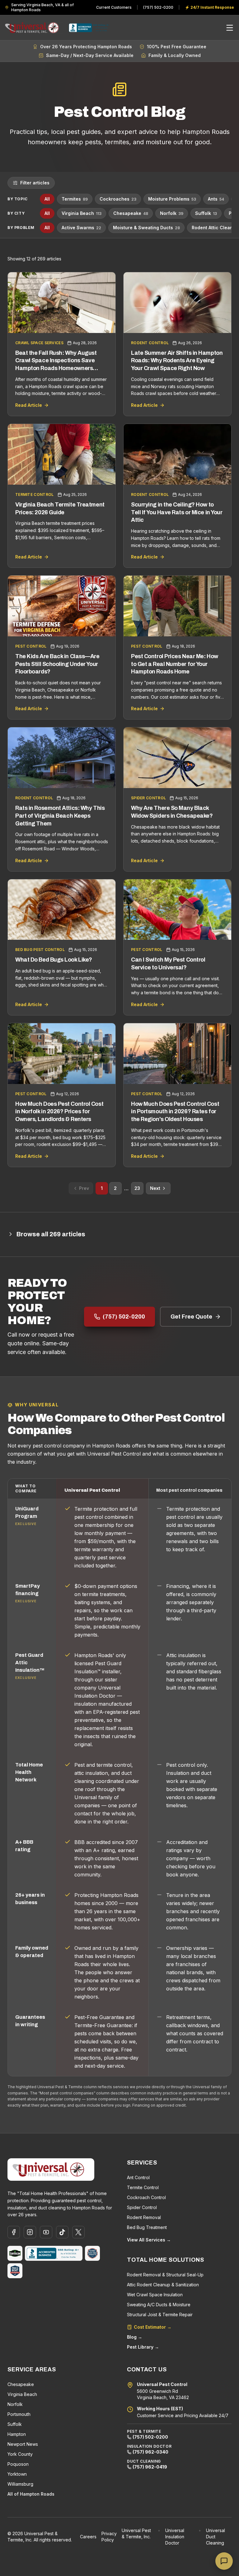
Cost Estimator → (153, 2327)
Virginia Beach (82, 213)
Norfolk (172, 213)
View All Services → (149, 2240)
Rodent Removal (144, 2217)
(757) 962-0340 (150, 2452)
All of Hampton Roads (31, 2494)
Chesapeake (131, 213)
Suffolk (206, 213)
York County (20, 2454)
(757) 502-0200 (158, 7)
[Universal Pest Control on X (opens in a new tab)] (78, 2232)
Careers (88, 2537)
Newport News (23, 2444)
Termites (75, 199)
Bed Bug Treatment (147, 2227)
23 (137, 1188)
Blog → (135, 2337)
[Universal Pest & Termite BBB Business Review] (54, 2253)
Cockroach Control (146, 2197)
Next (155, 1188)
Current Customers (114, 7)
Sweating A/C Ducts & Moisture (159, 2305)
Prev (84, 1188)
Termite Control (143, 2187)
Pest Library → (143, 2347)
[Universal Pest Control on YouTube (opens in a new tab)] (46, 2232)
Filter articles (35, 183)
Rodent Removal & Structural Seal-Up (165, 2275)
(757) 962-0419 (150, 2467)
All (47, 199)
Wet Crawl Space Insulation (155, 2295)
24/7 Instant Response (209, 7)
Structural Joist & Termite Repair (160, 2315)
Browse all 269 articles (51, 1234)
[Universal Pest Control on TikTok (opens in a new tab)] (62, 2232)
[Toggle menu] (230, 28)
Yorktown (17, 2474)
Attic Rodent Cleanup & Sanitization (163, 2285)
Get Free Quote (191, 1317)
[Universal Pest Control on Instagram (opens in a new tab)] (30, 2232)
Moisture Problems (172, 199)
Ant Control (138, 2177)
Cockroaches (118, 199)
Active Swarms (81, 228)
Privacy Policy (109, 2537)
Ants (216, 199)
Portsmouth (19, 2414)
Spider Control (142, 2207)
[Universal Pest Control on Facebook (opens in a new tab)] (14, 2232)
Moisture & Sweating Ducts (146, 228)
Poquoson (18, 2464)
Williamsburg (20, 2484)
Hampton (17, 2434)
